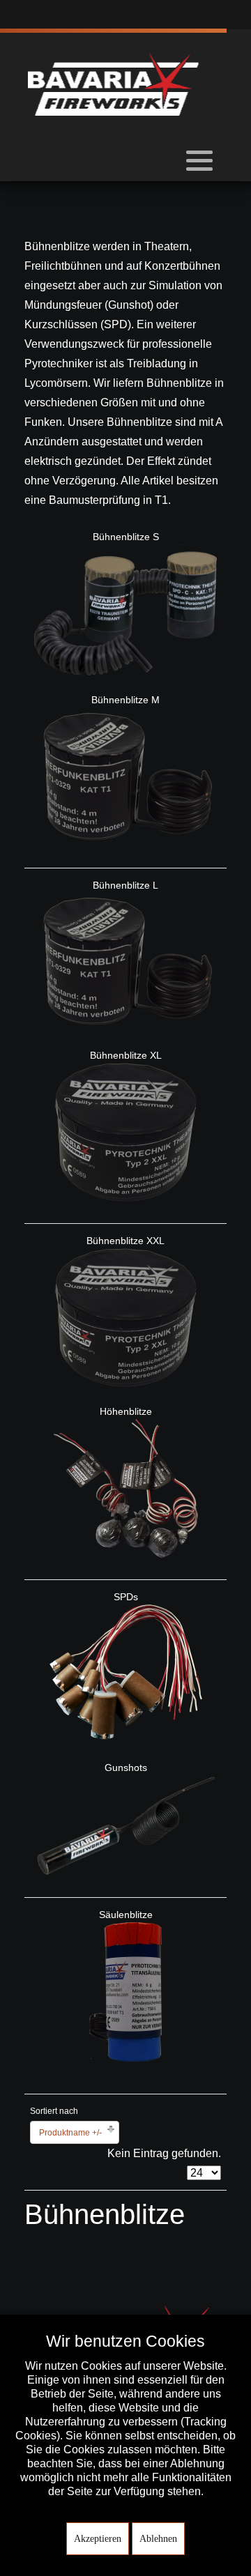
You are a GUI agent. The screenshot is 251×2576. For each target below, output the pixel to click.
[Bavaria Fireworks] (113, 84)
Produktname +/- (70, 2133)
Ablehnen (158, 2539)
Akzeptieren (98, 2539)
